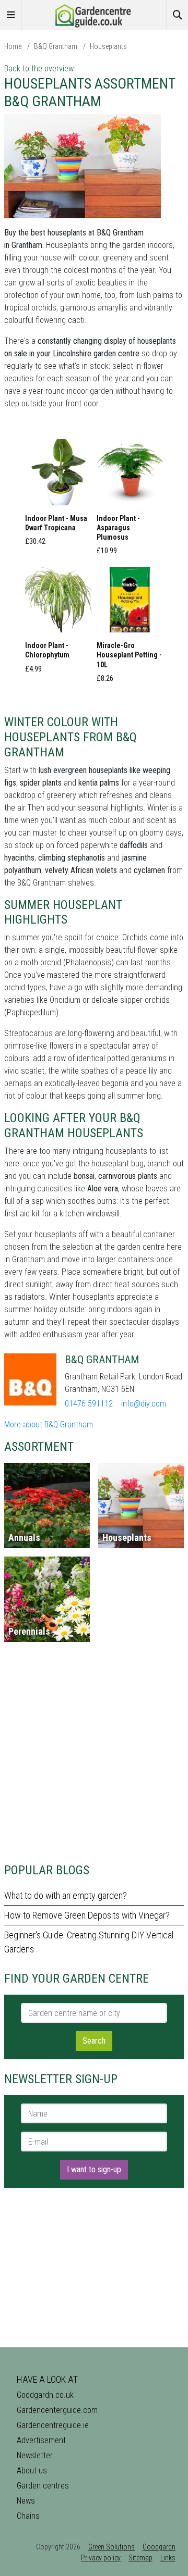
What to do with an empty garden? (66, 1895)
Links (168, 2558)
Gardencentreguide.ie (53, 2425)
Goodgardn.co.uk (45, 2395)
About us (32, 2471)
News (26, 2501)
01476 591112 (89, 1404)
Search (94, 2041)
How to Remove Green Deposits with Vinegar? (87, 1915)
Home (13, 46)
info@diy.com (144, 1404)
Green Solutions (111, 2547)
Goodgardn (159, 2547)
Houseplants (108, 46)
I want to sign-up (94, 2169)
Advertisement (41, 2440)
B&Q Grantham (56, 46)
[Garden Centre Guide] (94, 14)
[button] (58, 495)
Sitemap (140, 2558)
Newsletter (35, 2455)
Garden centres (43, 2486)
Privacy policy (101, 2558)
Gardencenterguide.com (57, 2410)
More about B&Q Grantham (49, 1424)
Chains (28, 2516)
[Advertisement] (94, 1757)
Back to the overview (39, 69)
